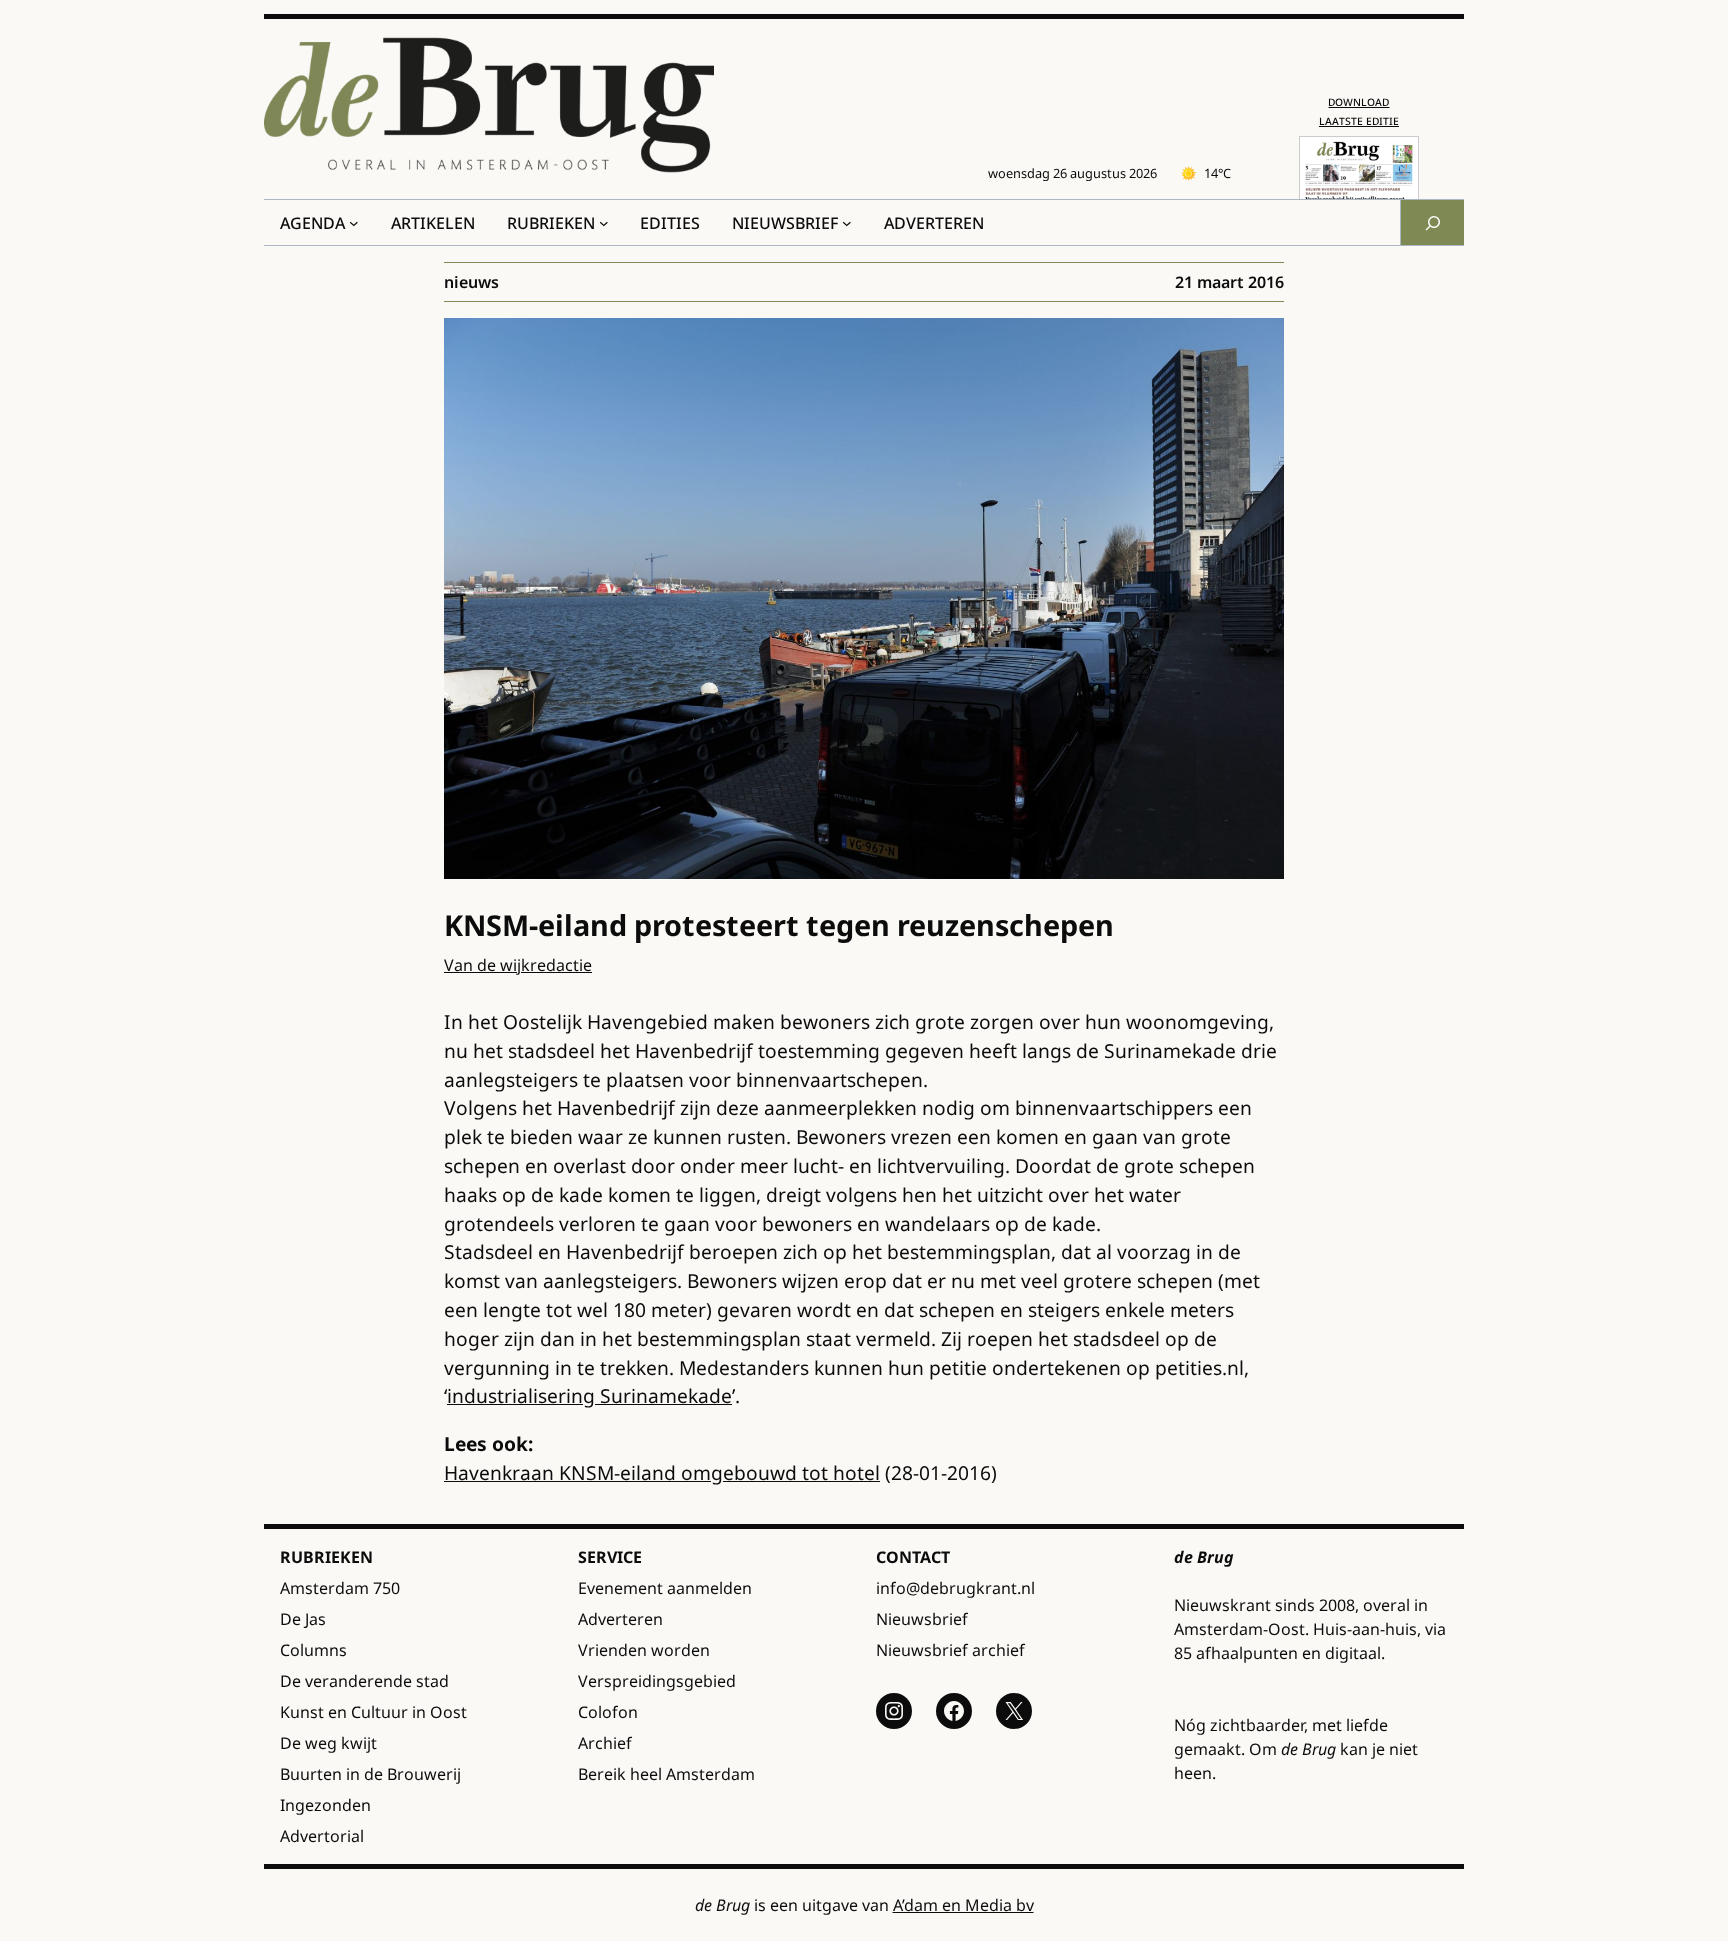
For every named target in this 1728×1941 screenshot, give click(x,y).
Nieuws (471, 282)
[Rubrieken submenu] (604, 223)
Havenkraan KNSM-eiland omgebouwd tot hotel (662, 1472)
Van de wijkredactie (518, 965)
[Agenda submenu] (354, 223)
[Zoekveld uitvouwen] (1432, 222)
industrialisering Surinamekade (589, 1395)
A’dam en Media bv (963, 1905)
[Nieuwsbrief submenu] (847, 223)
